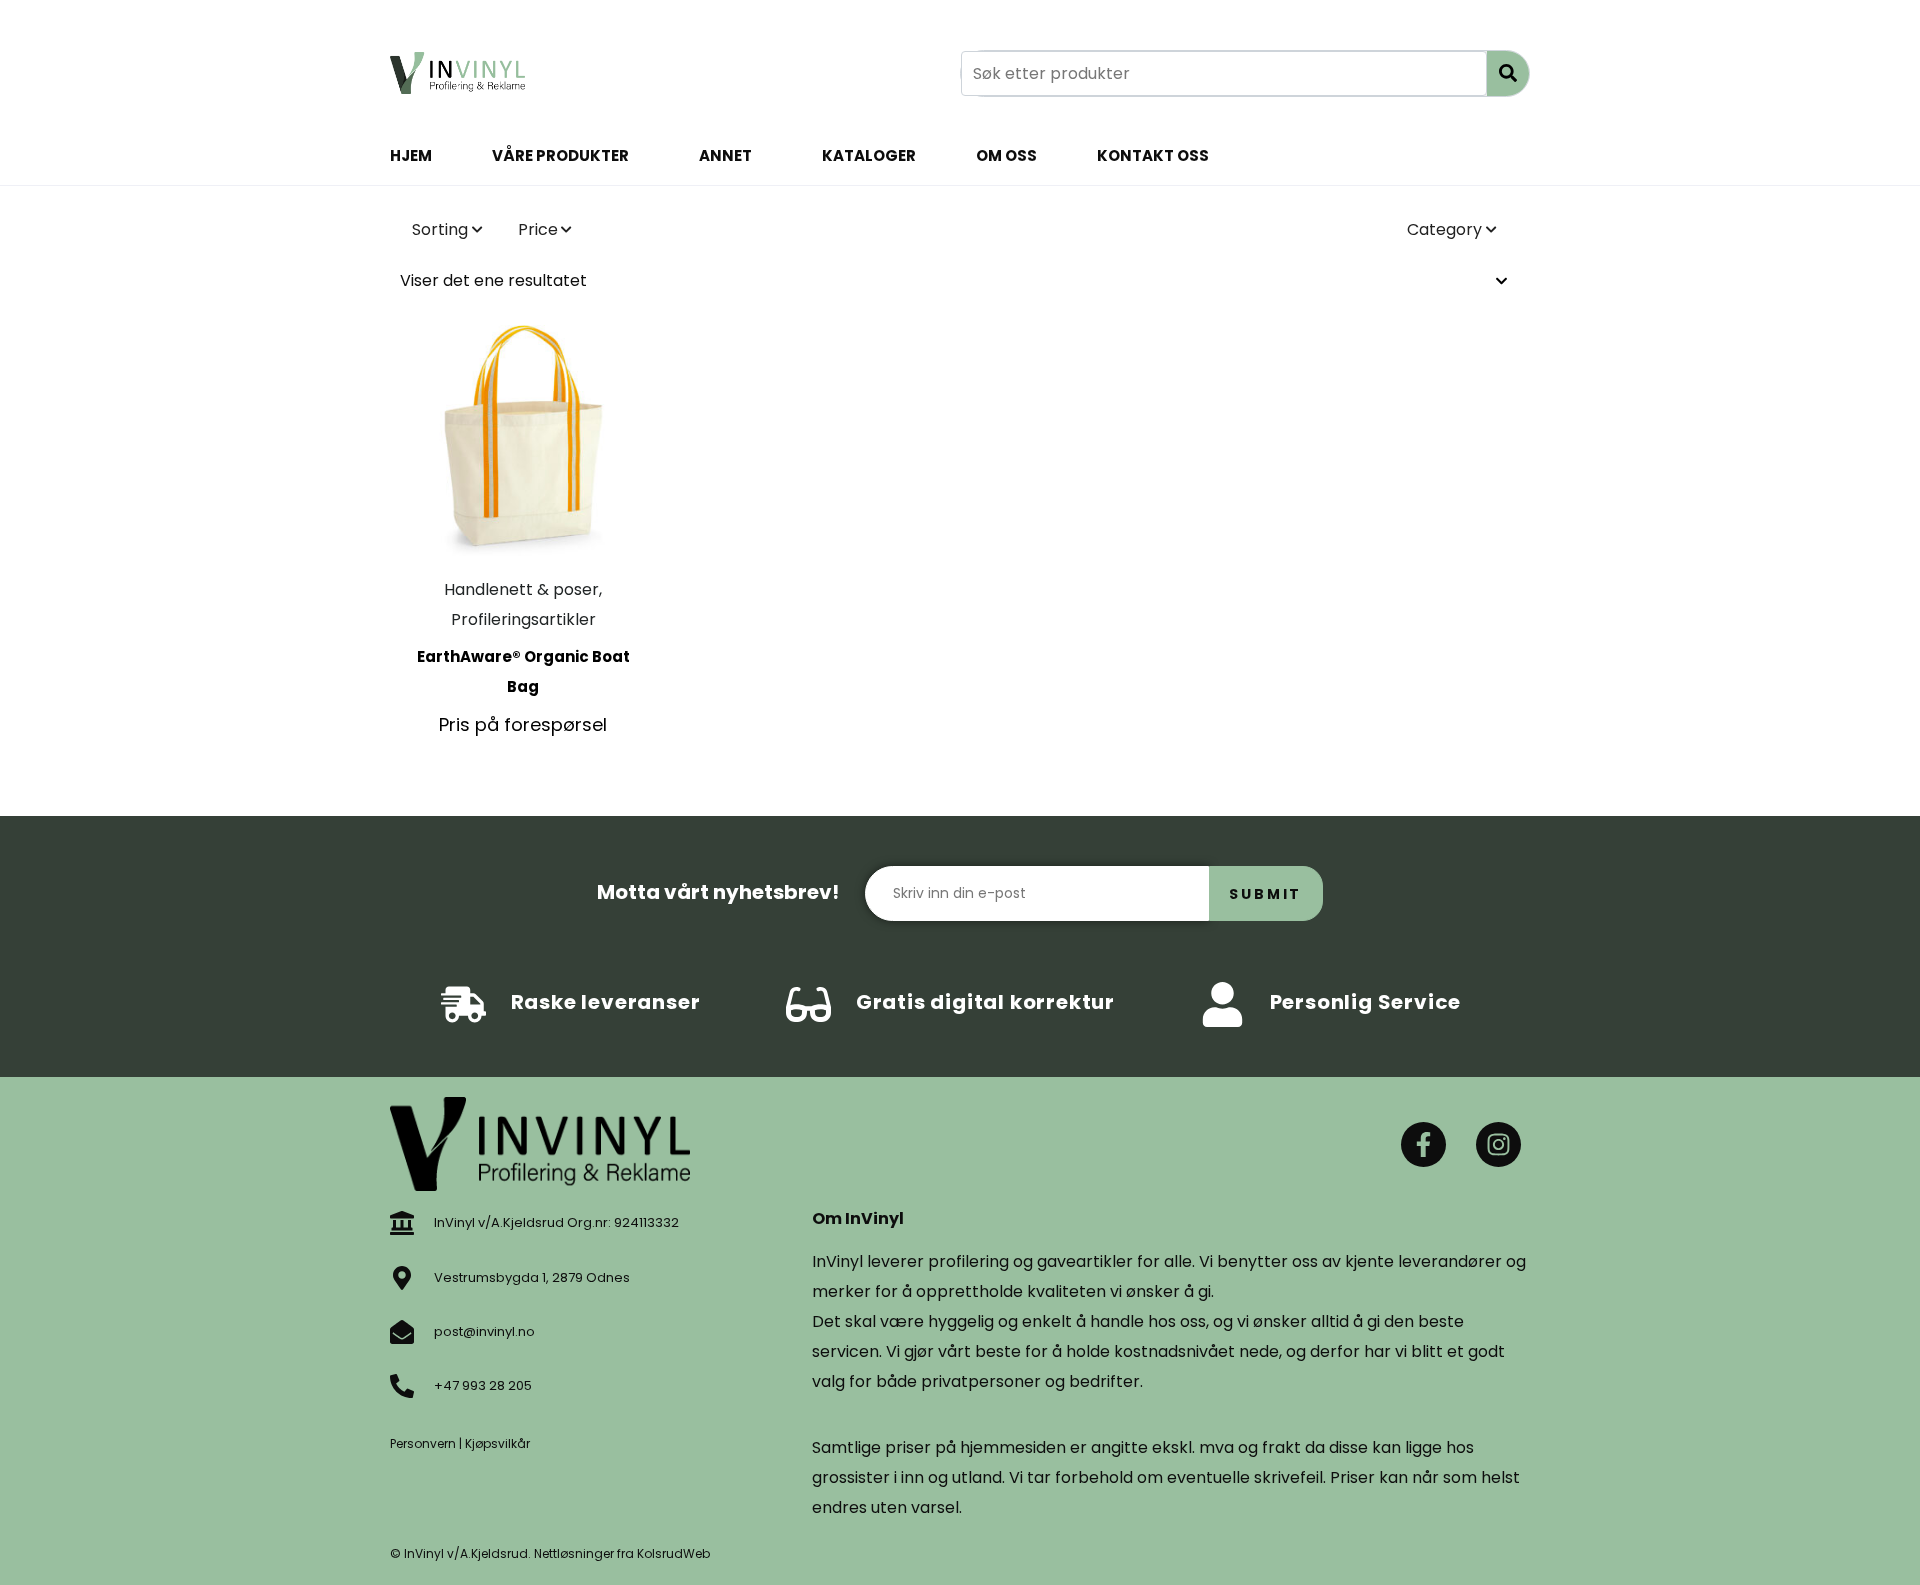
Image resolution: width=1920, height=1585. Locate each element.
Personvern (423, 1443)
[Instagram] (1498, 1144)
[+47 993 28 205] (402, 1386)
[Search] (1508, 73)
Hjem (411, 155)
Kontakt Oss (1153, 155)
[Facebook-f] (1423, 1144)
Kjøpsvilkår (497, 1443)
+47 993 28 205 (483, 1385)
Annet (725, 155)
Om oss (1006, 155)
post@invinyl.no (484, 1331)
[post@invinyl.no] (402, 1332)
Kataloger (869, 155)
